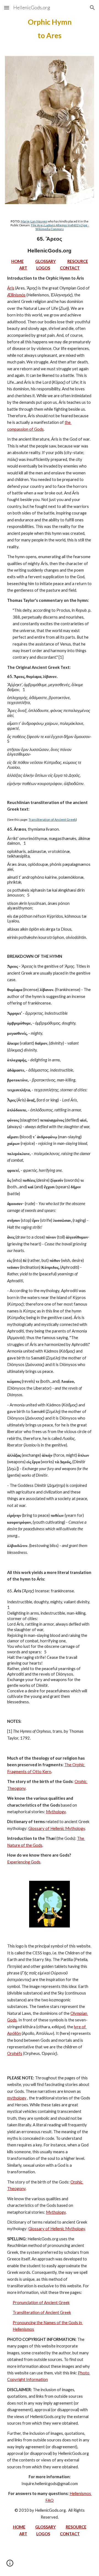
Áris (11, 288)
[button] (7, 8)
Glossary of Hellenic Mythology (57, 1828)
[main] (50, 29)
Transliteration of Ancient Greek (52, 820)
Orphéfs (15, 2053)
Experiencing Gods (24, 1862)
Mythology (56, 1812)
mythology (17, 2098)
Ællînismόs (16, 295)
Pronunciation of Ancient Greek (41, 2303)
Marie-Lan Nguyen (34, 221)
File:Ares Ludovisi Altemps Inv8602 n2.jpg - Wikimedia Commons (60, 227)
